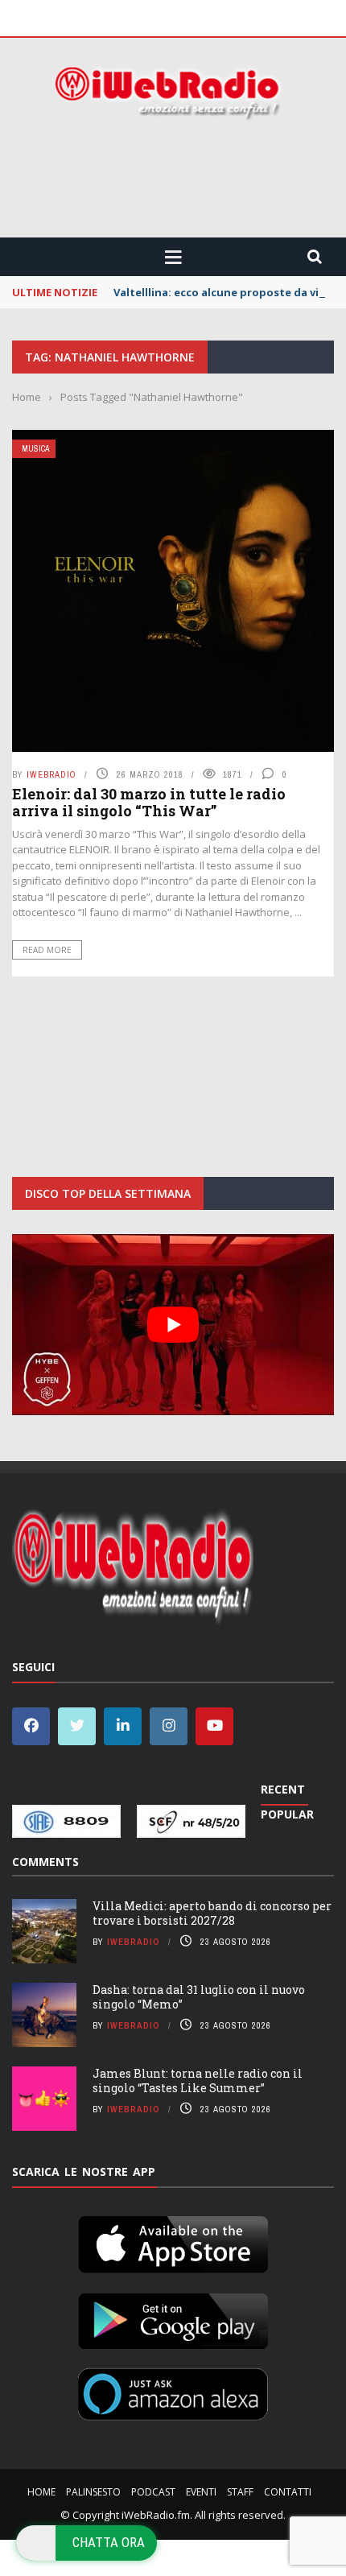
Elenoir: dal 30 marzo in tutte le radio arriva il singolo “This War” (149, 803)
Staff (240, 2492)
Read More (47, 950)
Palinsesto (93, 2492)
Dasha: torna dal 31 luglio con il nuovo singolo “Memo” (199, 1997)
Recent (283, 1789)
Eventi (201, 2492)
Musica (35, 449)
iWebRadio (51, 774)
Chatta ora (109, 2542)
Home (41, 2492)
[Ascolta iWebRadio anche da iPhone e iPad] (173, 2242)
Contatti (288, 2492)
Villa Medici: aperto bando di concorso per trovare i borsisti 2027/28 (212, 1913)
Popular (287, 1814)
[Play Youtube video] (173, 1325)
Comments (45, 1862)
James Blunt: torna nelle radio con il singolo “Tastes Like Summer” (198, 2081)
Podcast (153, 2492)
